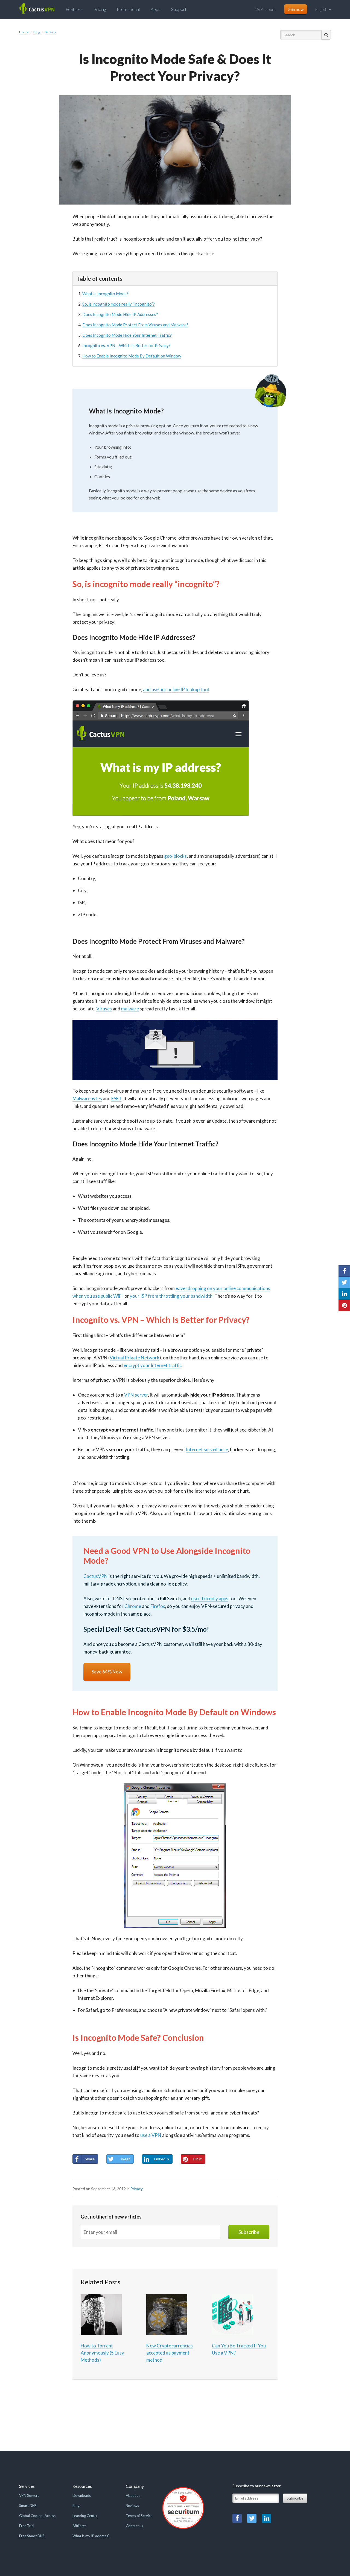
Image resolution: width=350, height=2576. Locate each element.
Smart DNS (28, 2506)
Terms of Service (139, 2516)
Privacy (137, 2189)
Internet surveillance (207, 1449)
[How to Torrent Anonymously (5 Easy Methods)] (101, 2314)
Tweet (124, 2159)
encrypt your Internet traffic (153, 1365)
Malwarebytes (87, 1098)
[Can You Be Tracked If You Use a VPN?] (232, 2314)
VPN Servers (29, 2495)
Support (179, 9)
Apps (155, 9)
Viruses (104, 1009)
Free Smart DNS (32, 2536)
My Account (265, 9)
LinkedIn (162, 2159)
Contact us (134, 2526)
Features (74, 9)
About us (133, 2495)
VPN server (136, 1395)
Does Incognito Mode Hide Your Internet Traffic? (127, 335)
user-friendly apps (210, 1598)
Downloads (82, 2495)
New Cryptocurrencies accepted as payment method (170, 2353)
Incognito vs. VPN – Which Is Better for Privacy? (126, 345)
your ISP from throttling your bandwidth (171, 1296)
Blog (76, 2506)
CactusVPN (96, 1576)
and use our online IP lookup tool (176, 689)
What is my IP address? (91, 2536)
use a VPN (151, 2135)
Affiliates (79, 2526)
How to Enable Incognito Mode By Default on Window (132, 356)
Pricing (100, 9)
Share (90, 2159)
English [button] (322, 9)
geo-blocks (175, 856)
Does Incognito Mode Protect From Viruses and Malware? (135, 325)
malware (130, 1009)
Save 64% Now (107, 1672)
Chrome (133, 1606)
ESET (116, 1098)
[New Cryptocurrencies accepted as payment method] (167, 2314)
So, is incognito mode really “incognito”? (119, 304)
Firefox (158, 1606)
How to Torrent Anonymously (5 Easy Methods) (102, 2353)
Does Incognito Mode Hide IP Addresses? (120, 314)
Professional (128, 9)
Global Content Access (37, 2516)
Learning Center (85, 2516)
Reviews (132, 2506)
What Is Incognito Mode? (105, 294)
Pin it (197, 2159)
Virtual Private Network (135, 1358)
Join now (296, 9)
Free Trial (27, 2526)
